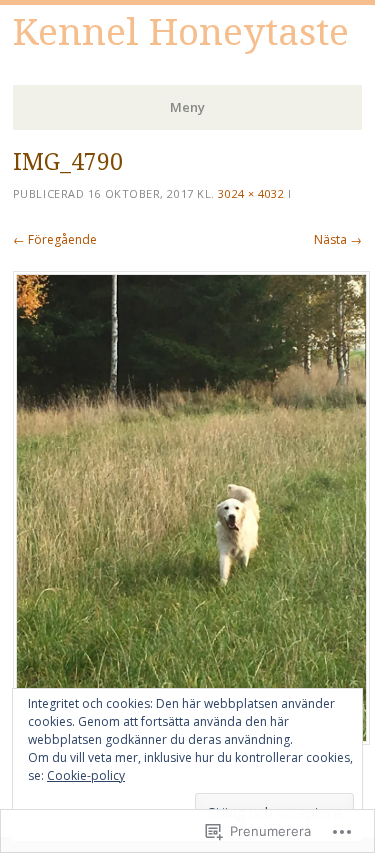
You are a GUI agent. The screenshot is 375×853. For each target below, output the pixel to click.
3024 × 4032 (251, 193)
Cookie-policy (86, 775)
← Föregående (55, 239)
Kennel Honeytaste (181, 32)
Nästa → (338, 239)
